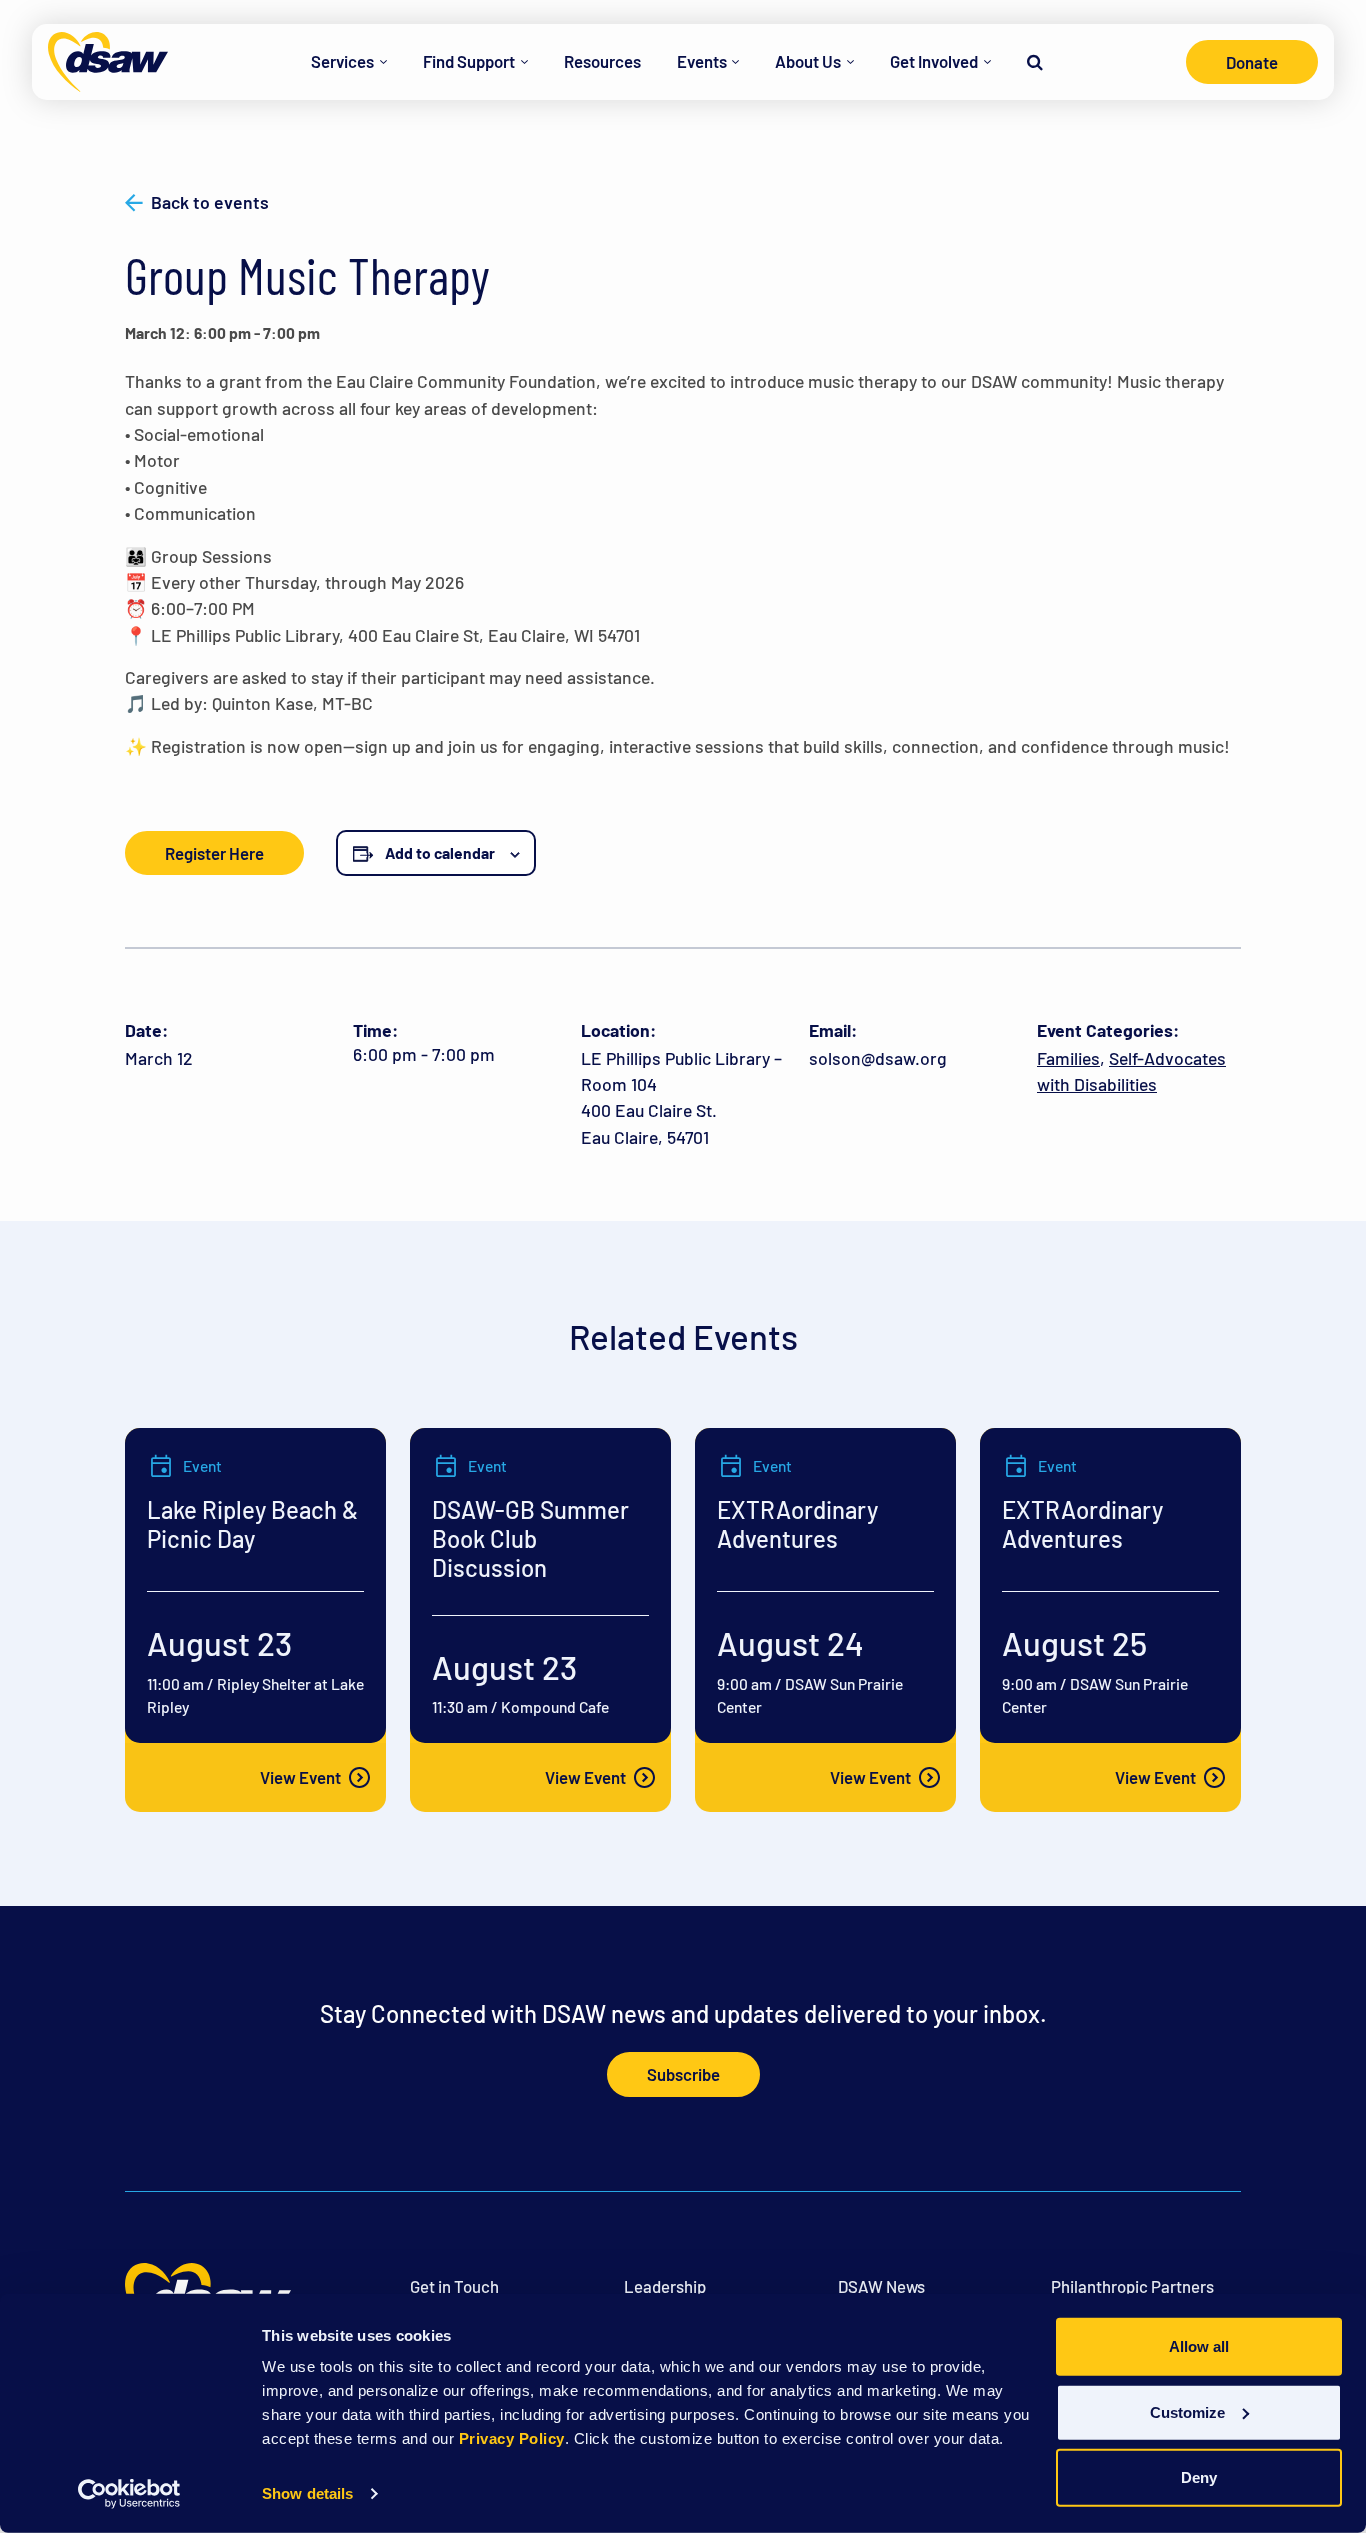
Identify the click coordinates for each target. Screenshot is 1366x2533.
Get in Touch (454, 2286)
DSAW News (881, 2286)
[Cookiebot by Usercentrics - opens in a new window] (129, 2494)
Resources (602, 61)
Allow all (1199, 2346)
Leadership (665, 2286)
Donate (1252, 62)
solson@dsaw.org (878, 1058)
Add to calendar (440, 852)
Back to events (210, 203)
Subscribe (683, 2074)
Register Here (214, 853)
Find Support (469, 61)
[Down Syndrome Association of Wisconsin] (108, 62)
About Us (808, 61)
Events (702, 61)
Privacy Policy (512, 2438)
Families (1068, 1058)
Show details (307, 2493)
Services (342, 61)
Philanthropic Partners (1132, 2286)
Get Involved (934, 61)
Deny (1199, 2477)
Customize (1187, 2411)
